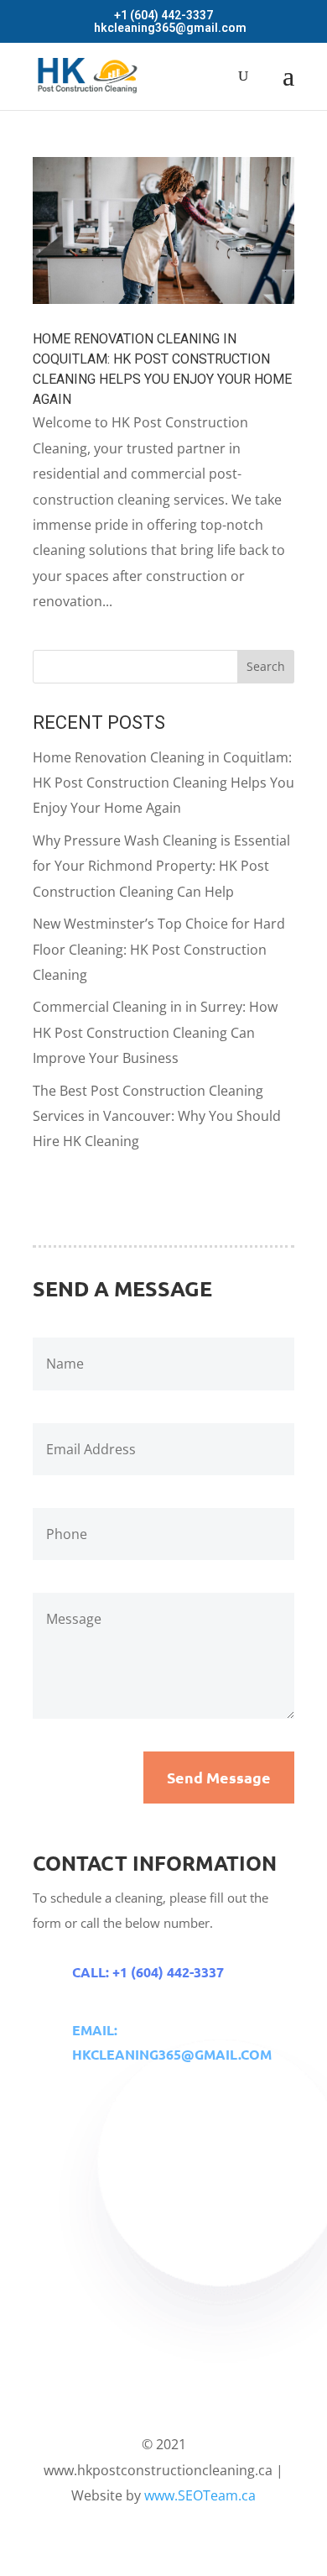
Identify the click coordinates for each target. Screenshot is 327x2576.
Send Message (219, 1777)
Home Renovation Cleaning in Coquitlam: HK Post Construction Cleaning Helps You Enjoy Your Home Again (163, 783)
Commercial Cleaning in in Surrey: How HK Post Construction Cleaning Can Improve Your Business (155, 1032)
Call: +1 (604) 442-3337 (148, 1972)
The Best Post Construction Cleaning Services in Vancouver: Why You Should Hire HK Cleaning (157, 1116)
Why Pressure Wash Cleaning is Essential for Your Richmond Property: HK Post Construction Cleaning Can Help (161, 866)
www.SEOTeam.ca (200, 2495)
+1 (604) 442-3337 (163, 15)
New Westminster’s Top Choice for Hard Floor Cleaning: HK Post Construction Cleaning (159, 949)
